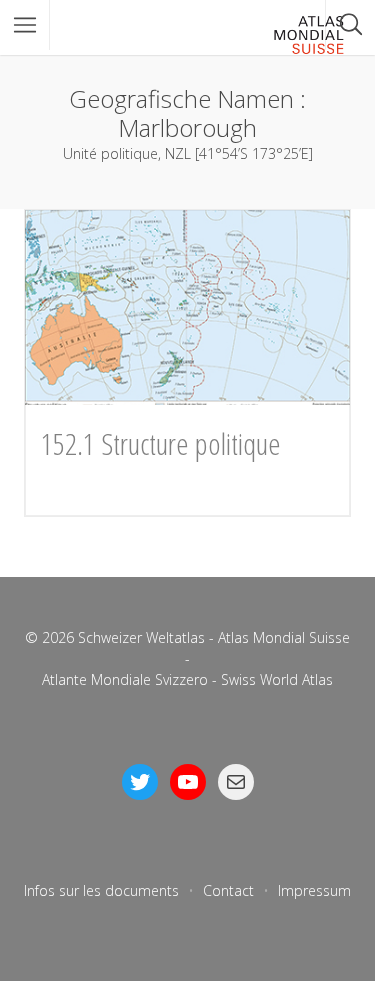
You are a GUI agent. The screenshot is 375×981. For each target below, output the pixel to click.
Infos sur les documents (101, 890)
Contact (228, 890)
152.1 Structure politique (161, 443)
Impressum (314, 890)
